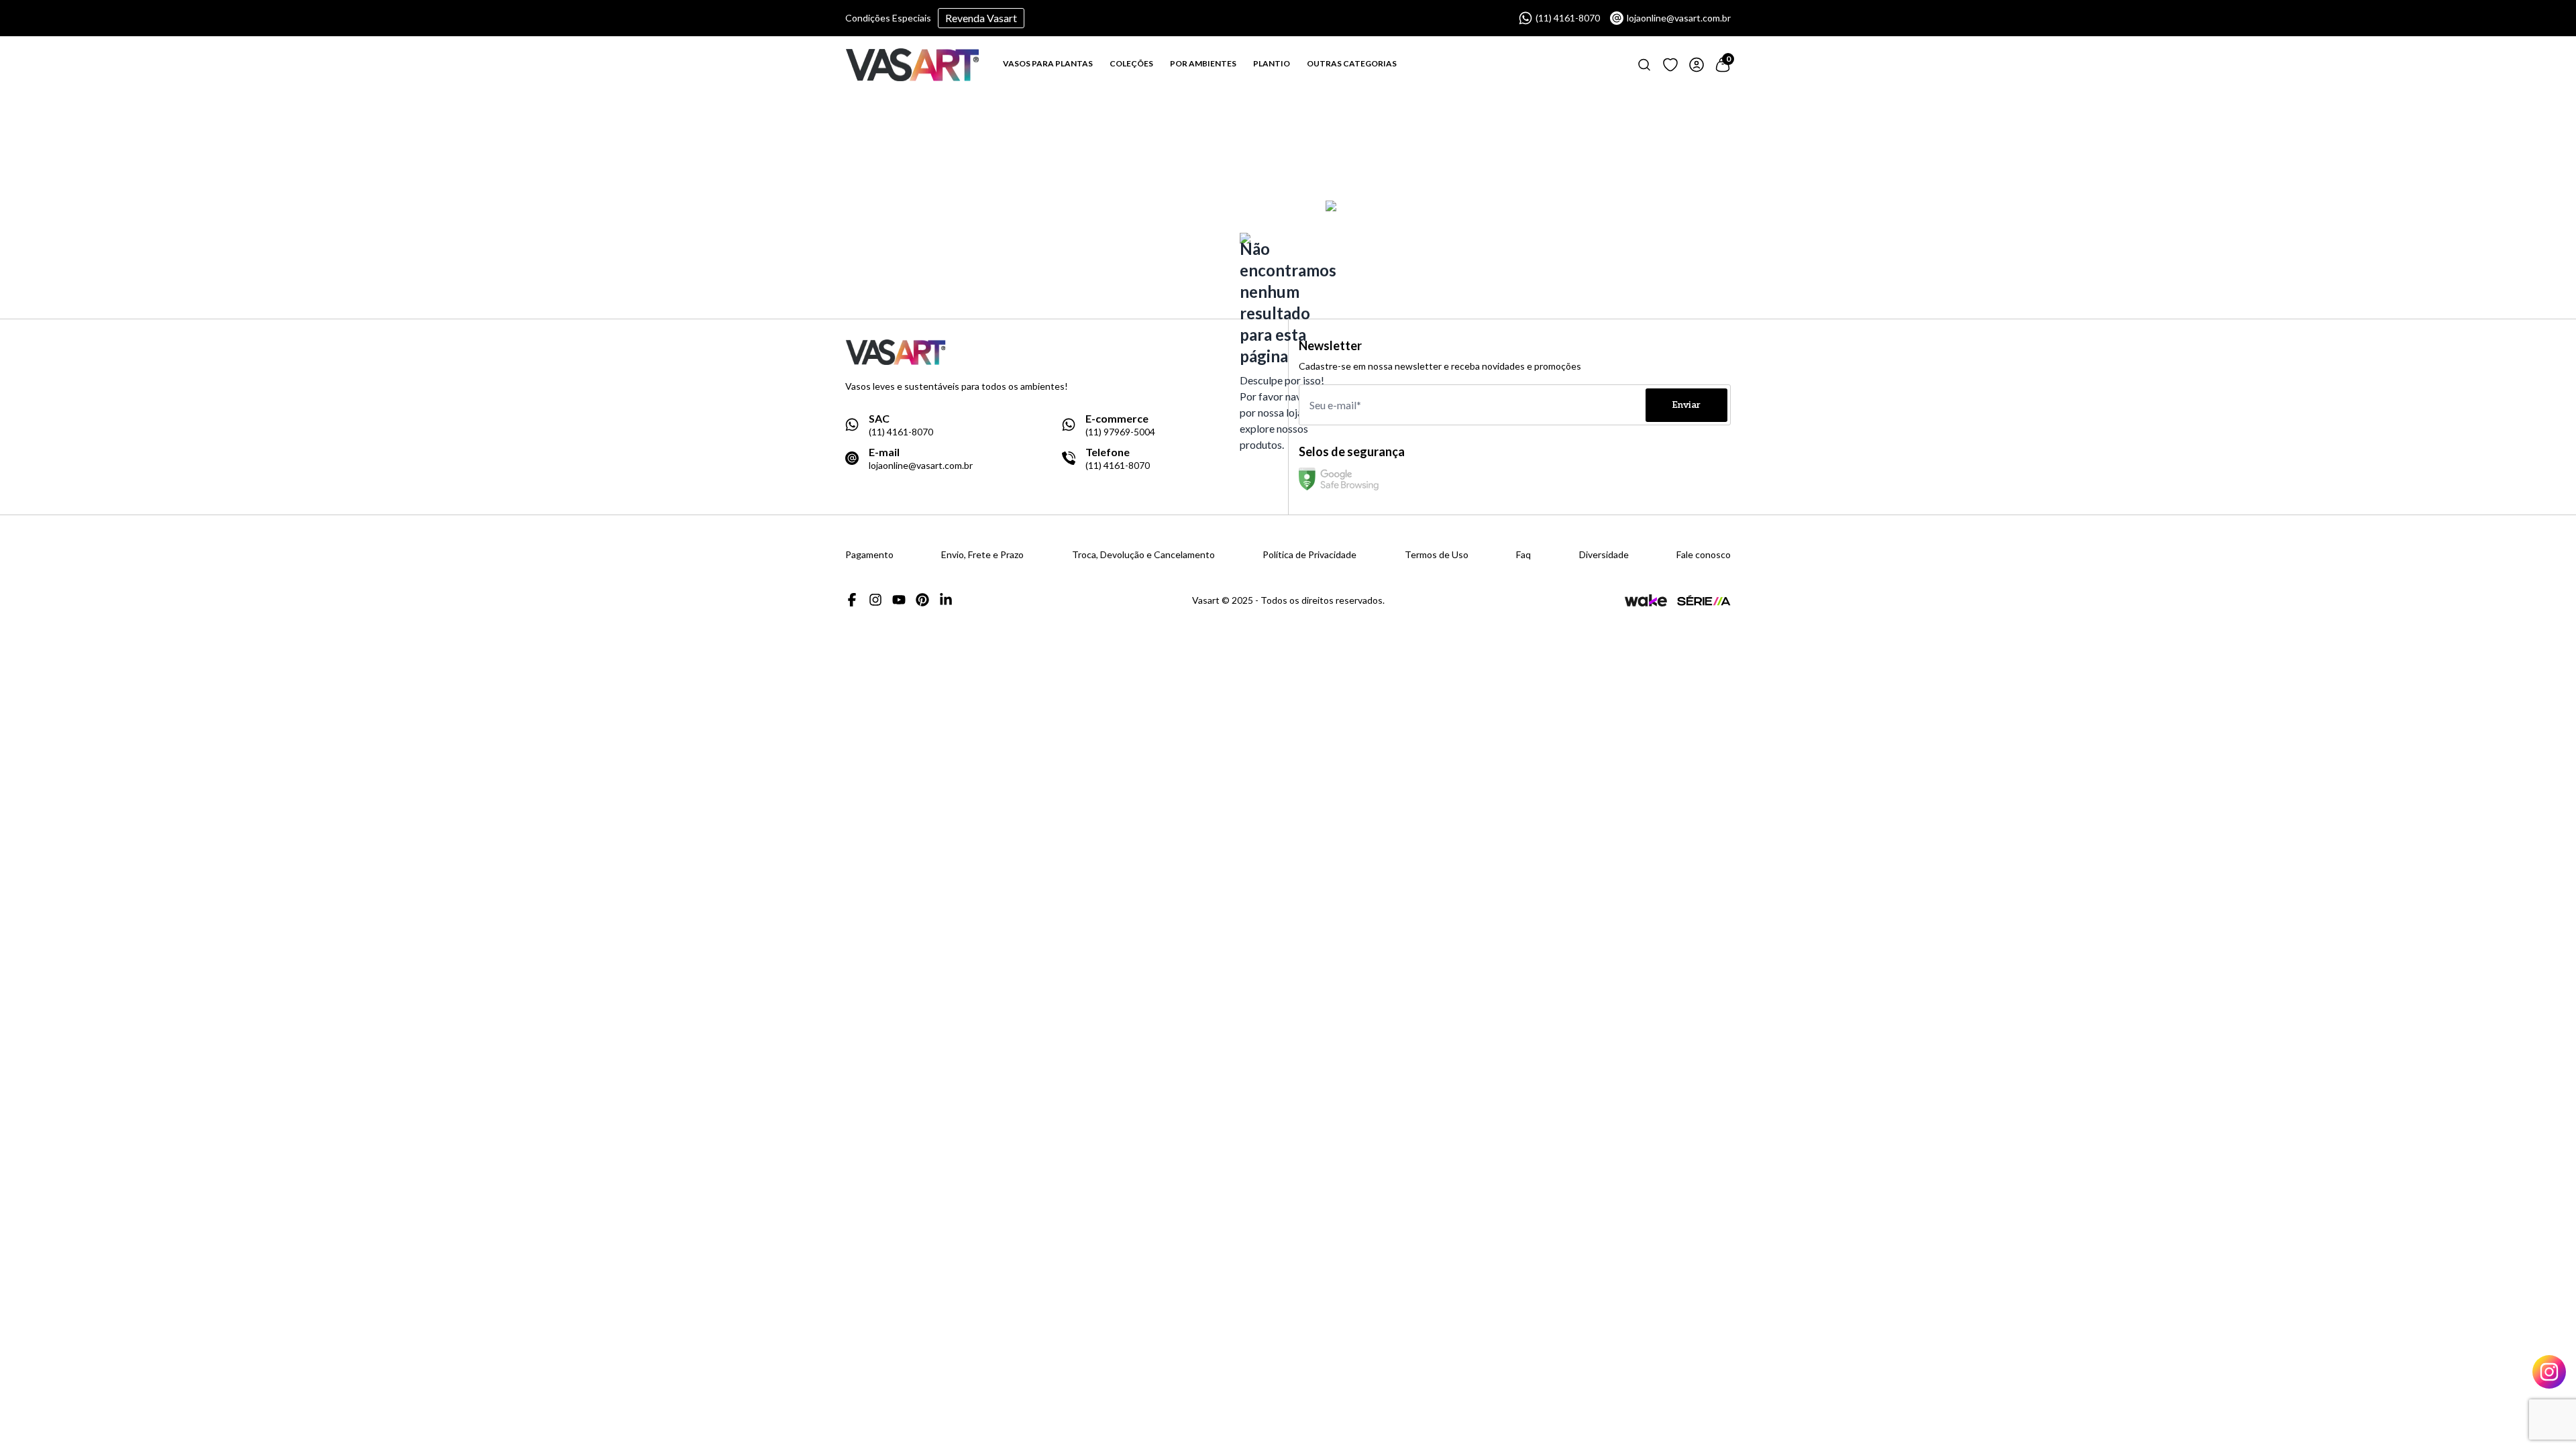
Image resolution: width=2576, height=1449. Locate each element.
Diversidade (1604, 555)
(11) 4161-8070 (1568, 18)
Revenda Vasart (981, 18)
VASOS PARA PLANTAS (1048, 63)
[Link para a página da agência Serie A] (1704, 600)
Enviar (1686, 405)
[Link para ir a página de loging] (1670, 65)
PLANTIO (1272, 63)
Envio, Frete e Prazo (982, 555)
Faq (1523, 555)
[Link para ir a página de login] (1697, 65)
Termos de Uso (1437, 555)
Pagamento (869, 555)
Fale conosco (1704, 555)
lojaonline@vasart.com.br (1679, 18)
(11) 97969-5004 (1120, 432)
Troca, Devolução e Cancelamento (1143, 555)
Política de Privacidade (1309, 555)
